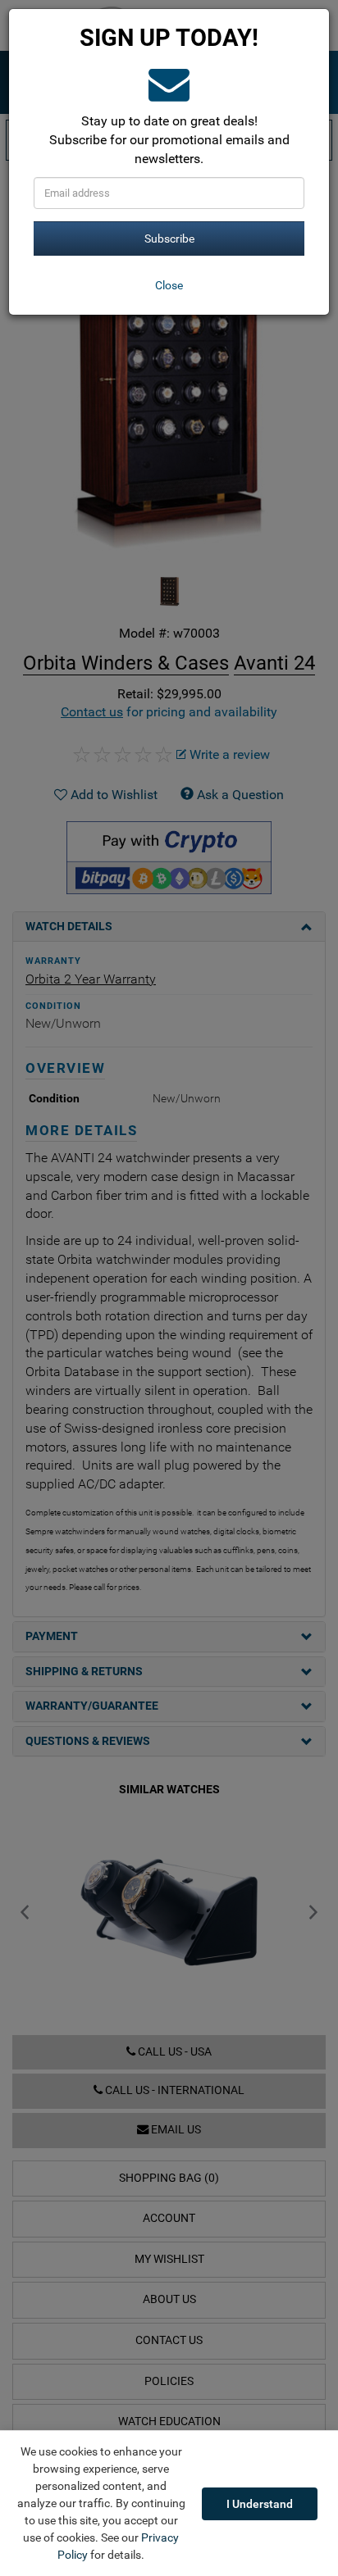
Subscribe (169, 239)
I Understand (260, 2504)
